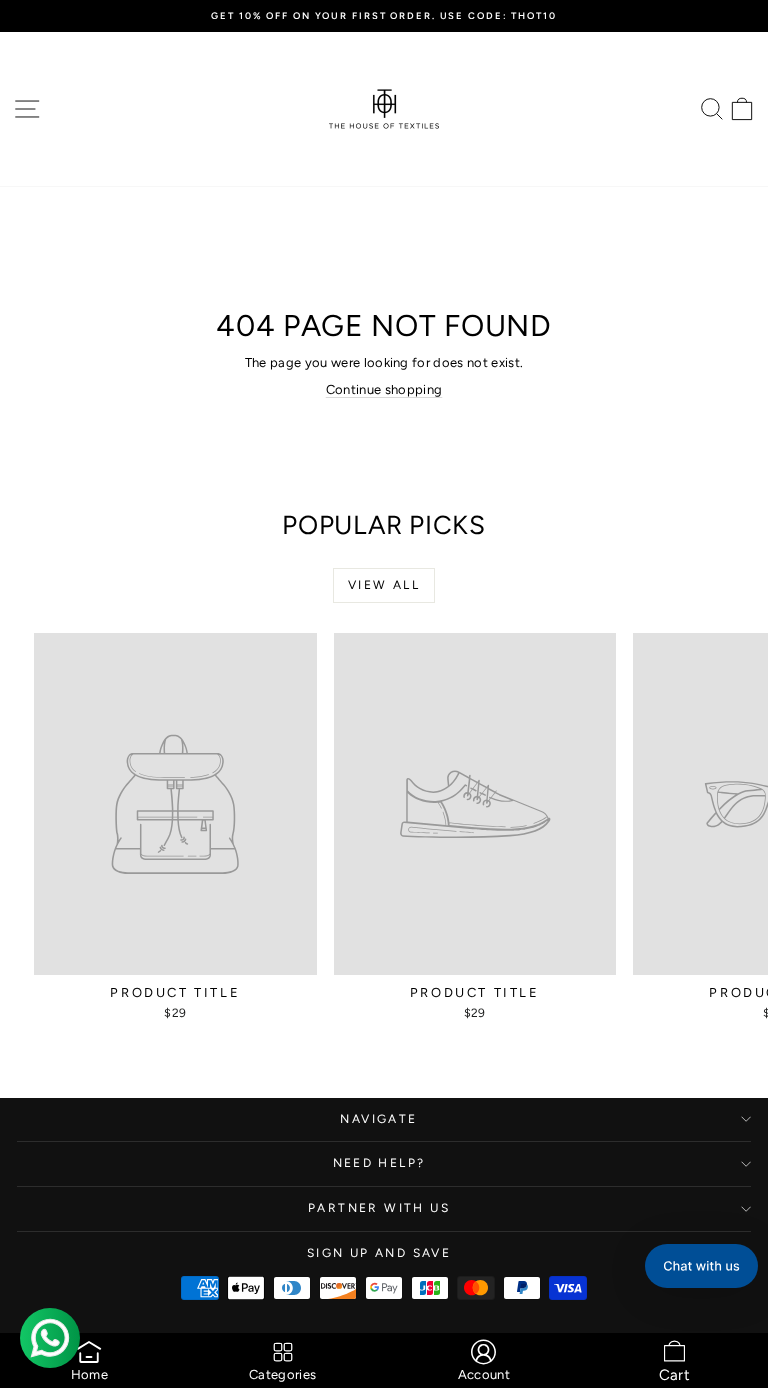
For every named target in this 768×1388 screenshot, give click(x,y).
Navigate (378, 1119)
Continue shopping (384, 389)
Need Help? (379, 1163)
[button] (701, 1266)
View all (384, 585)
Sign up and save (379, 1253)
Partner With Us (379, 1208)
